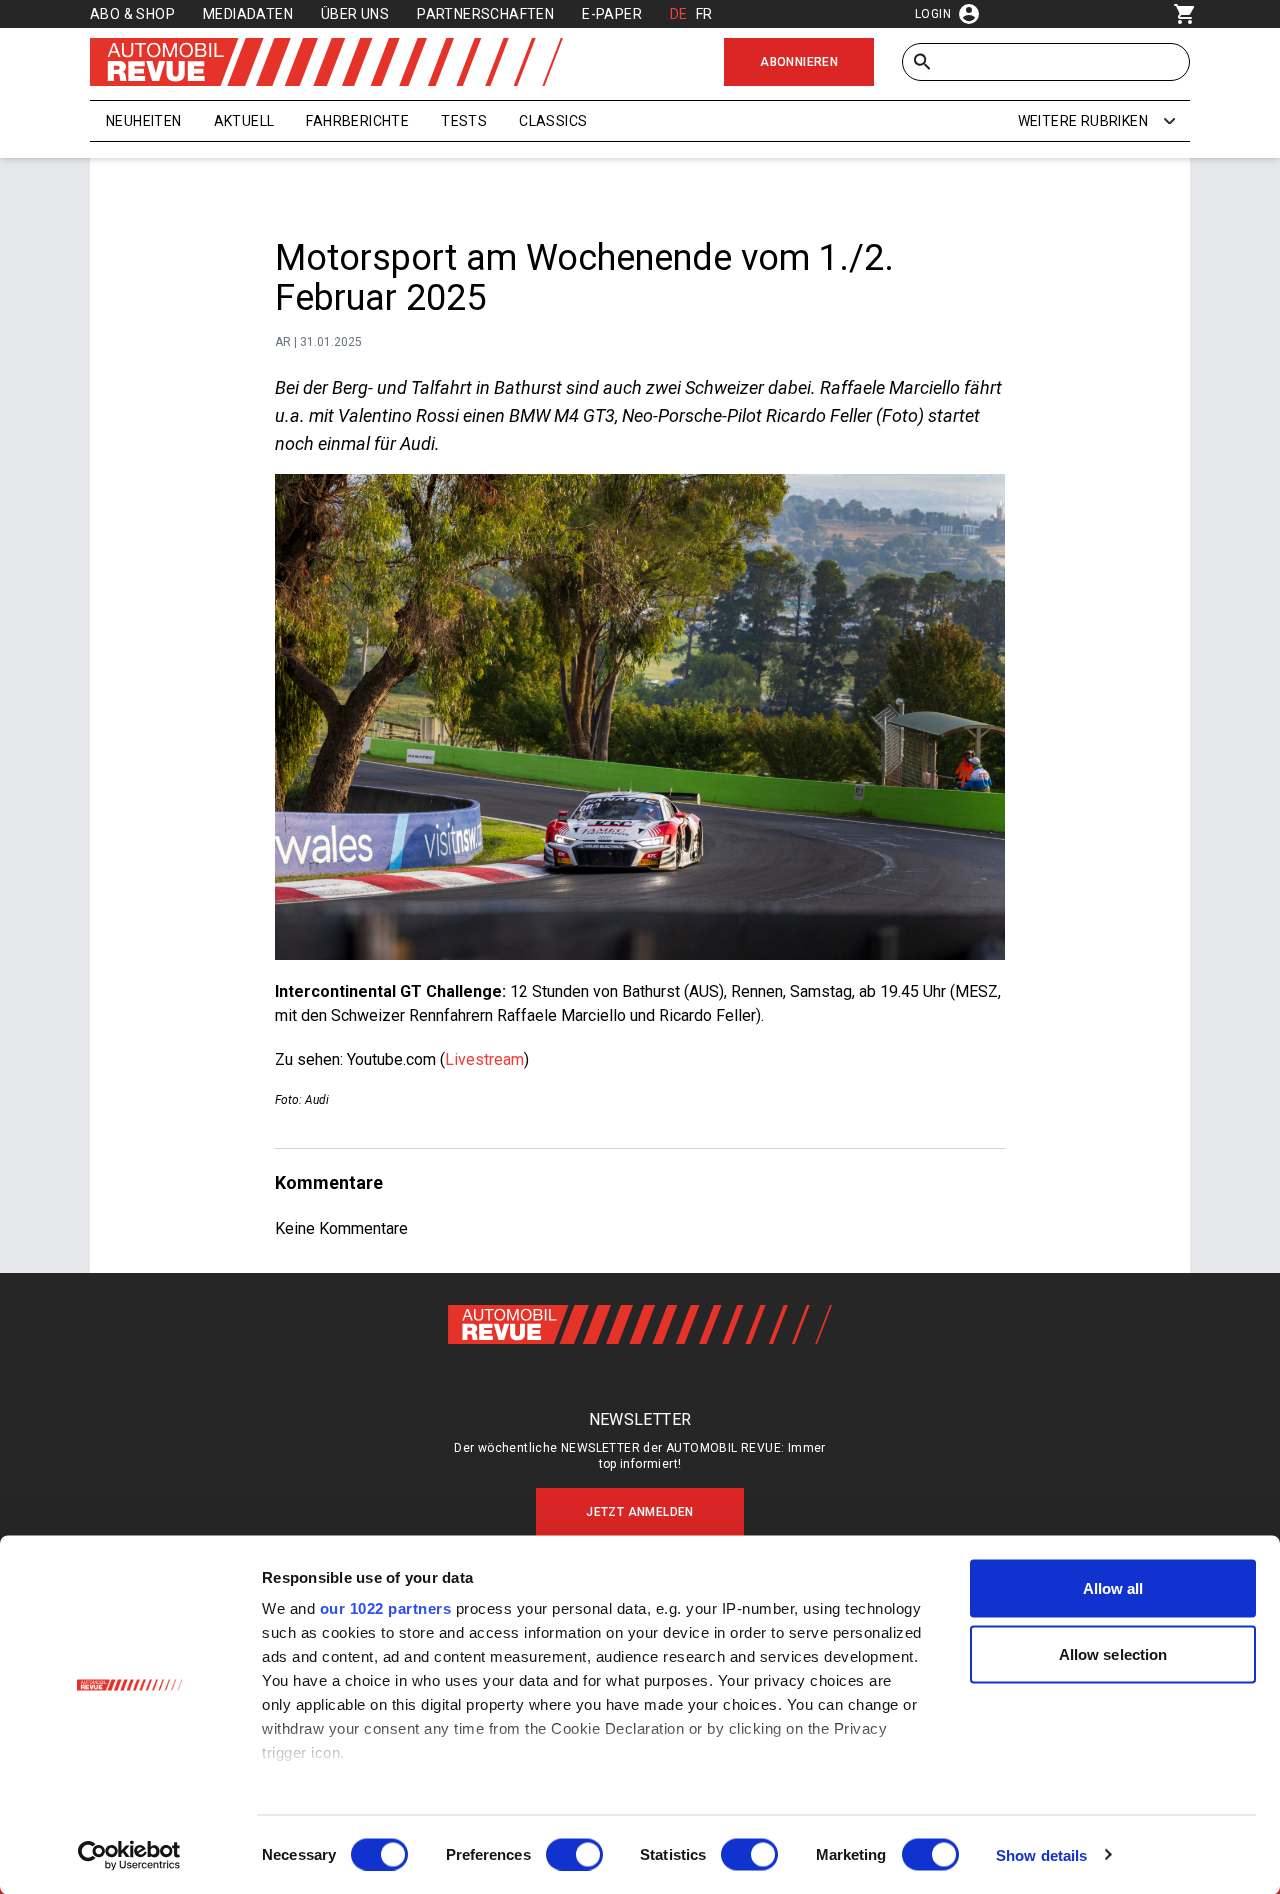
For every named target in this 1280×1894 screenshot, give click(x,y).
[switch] (574, 1854)
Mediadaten (248, 14)
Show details (1041, 1854)
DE (679, 14)
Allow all (1113, 1588)
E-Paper (612, 14)
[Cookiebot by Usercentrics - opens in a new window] (129, 1855)
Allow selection (1113, 1653)
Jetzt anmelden (640, 1512)
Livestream (484, 1059)
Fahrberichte (357, 121)
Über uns (355, 14)
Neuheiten (144, 121)
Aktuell (244, 121)
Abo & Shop (132, 14)
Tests (464, 121)
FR (704, 14)
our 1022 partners (386, 1608)
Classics (553, 121)
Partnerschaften (485, 14)
